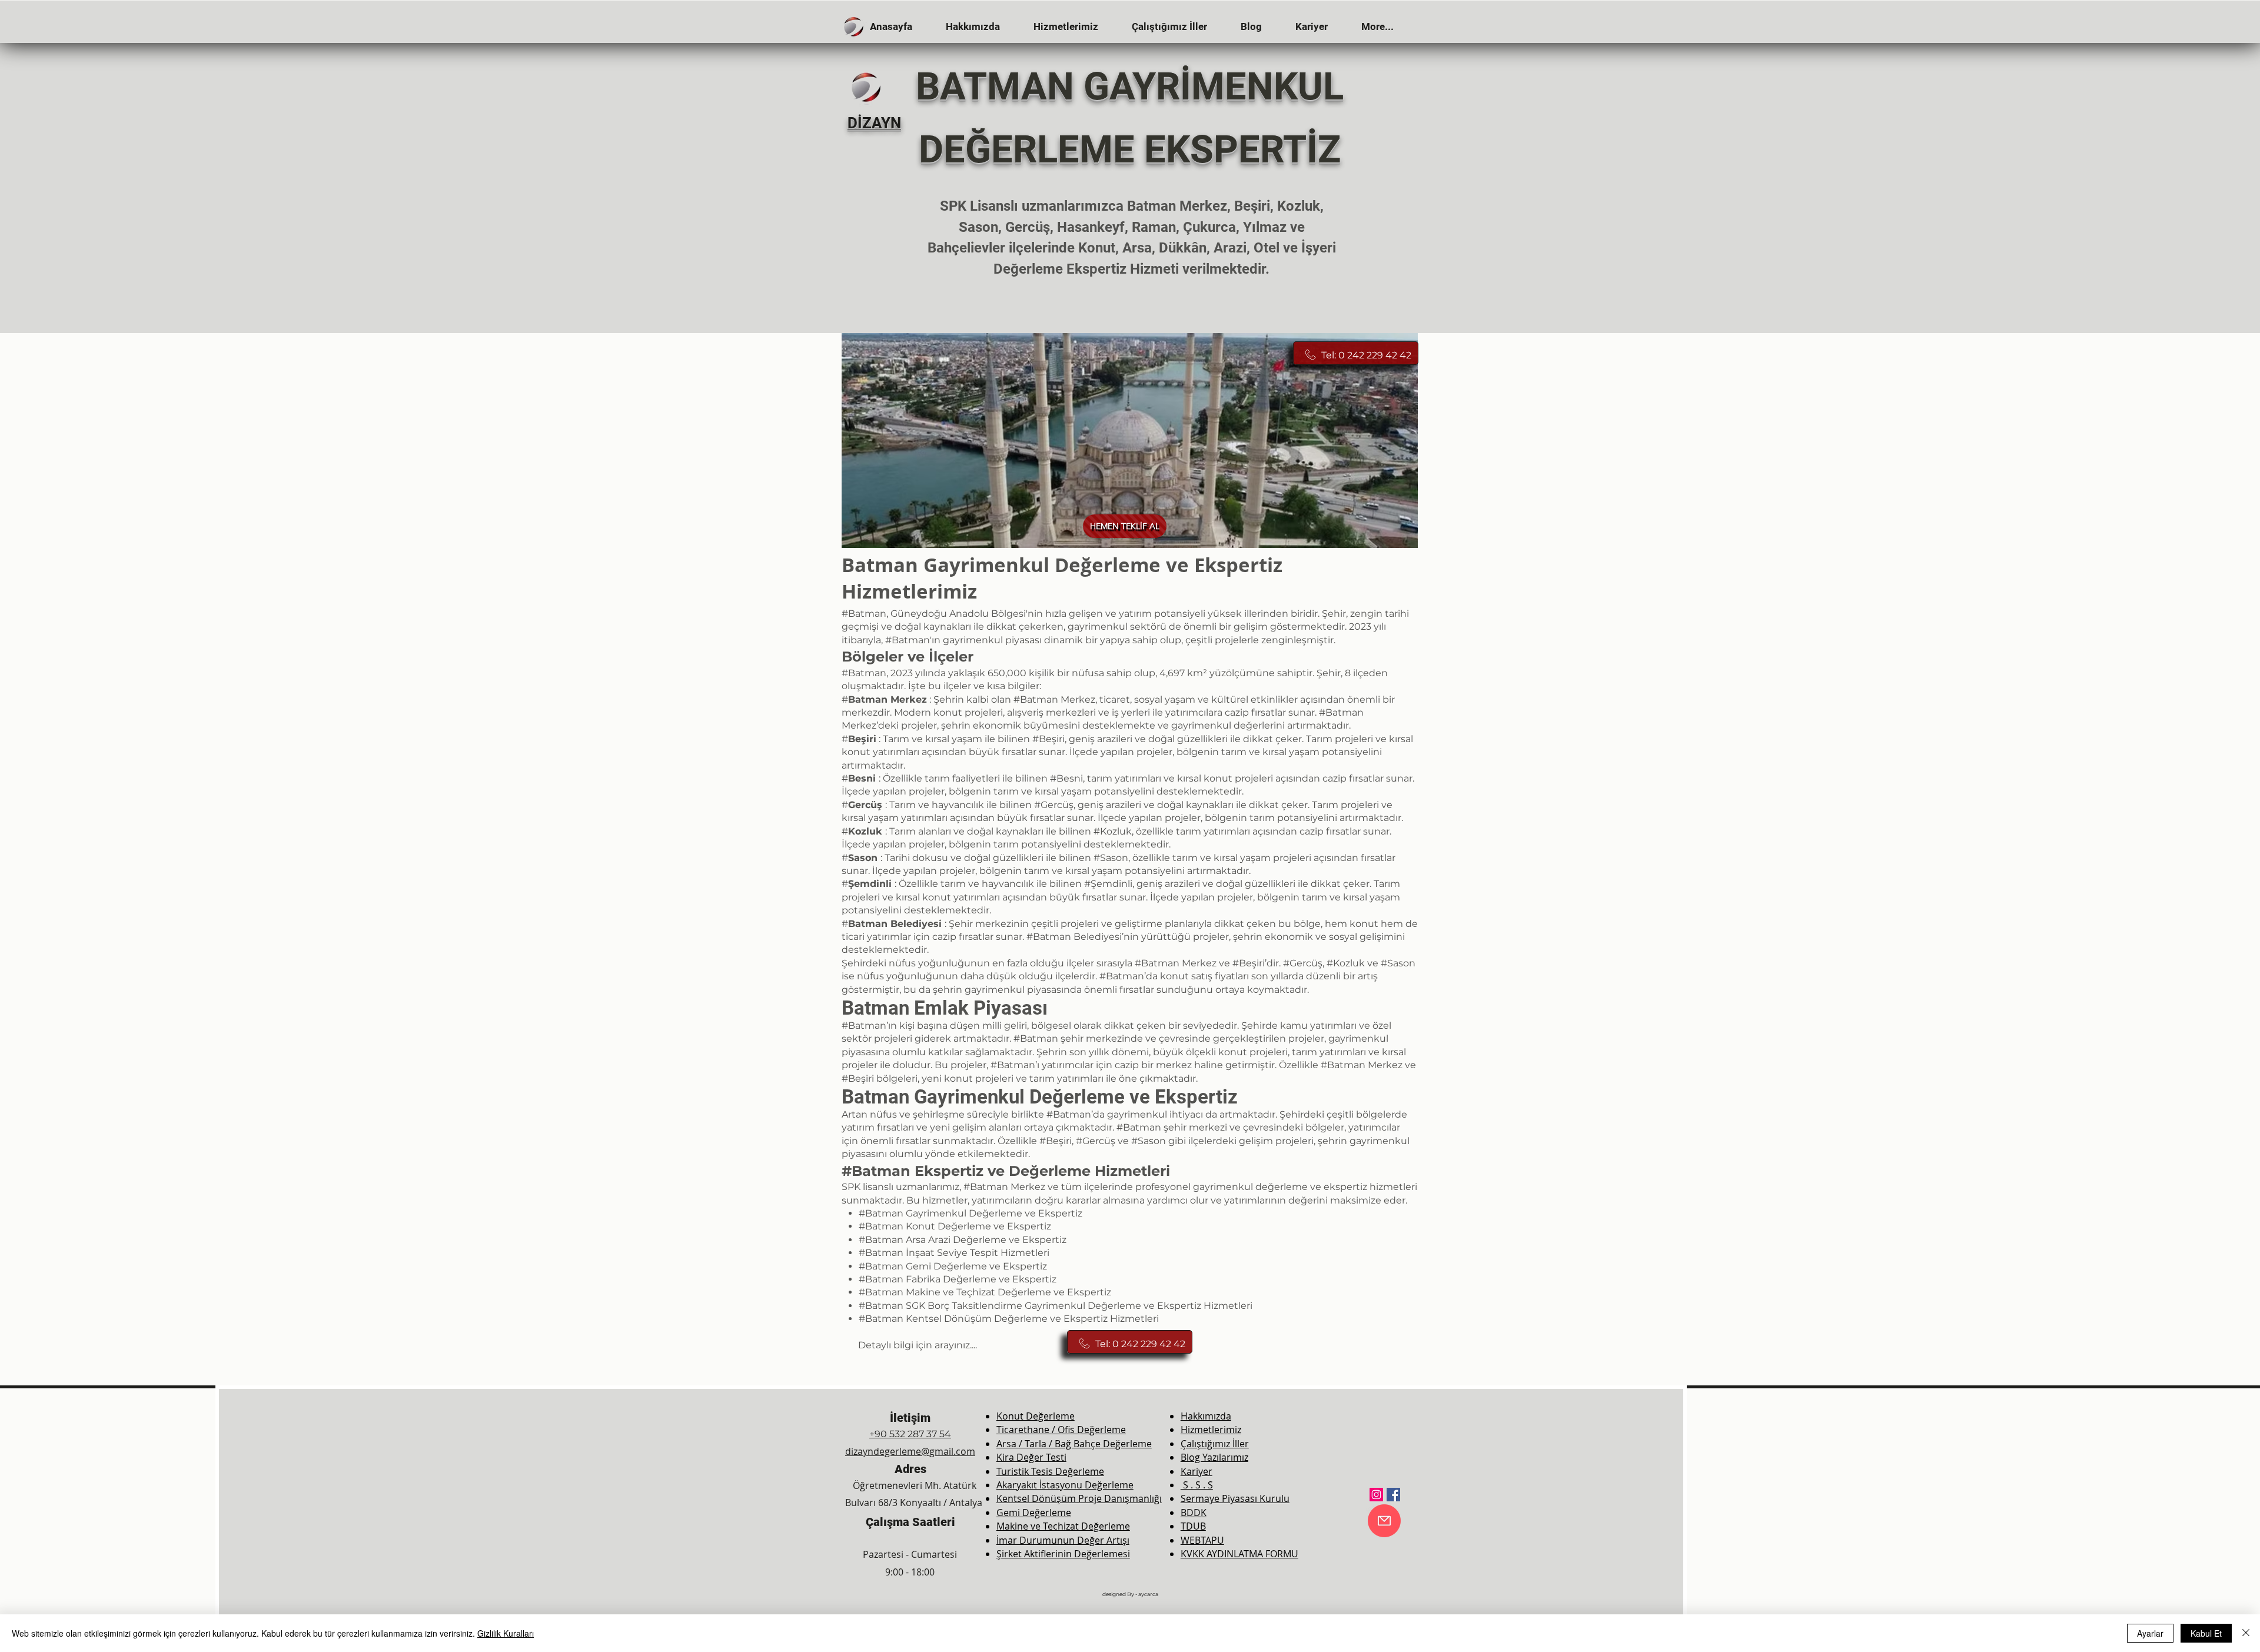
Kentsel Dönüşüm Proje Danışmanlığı (1079, 1498)
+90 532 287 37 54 (910, 1434)
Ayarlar (2150, 1633)
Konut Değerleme (1036, 1416)
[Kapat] (2246, 1633)
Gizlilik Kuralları (506, 1633)
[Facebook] (1393, 1495)
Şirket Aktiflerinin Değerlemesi (1063, 1554)
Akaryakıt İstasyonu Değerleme (1065, 1485)
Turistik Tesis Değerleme (1050, 1471)
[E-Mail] (1384, 1521)
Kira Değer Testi (1031, 1457)
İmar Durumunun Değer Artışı (1063, 1540)
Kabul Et (2206, 1633)
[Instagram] (1376, 1495)
